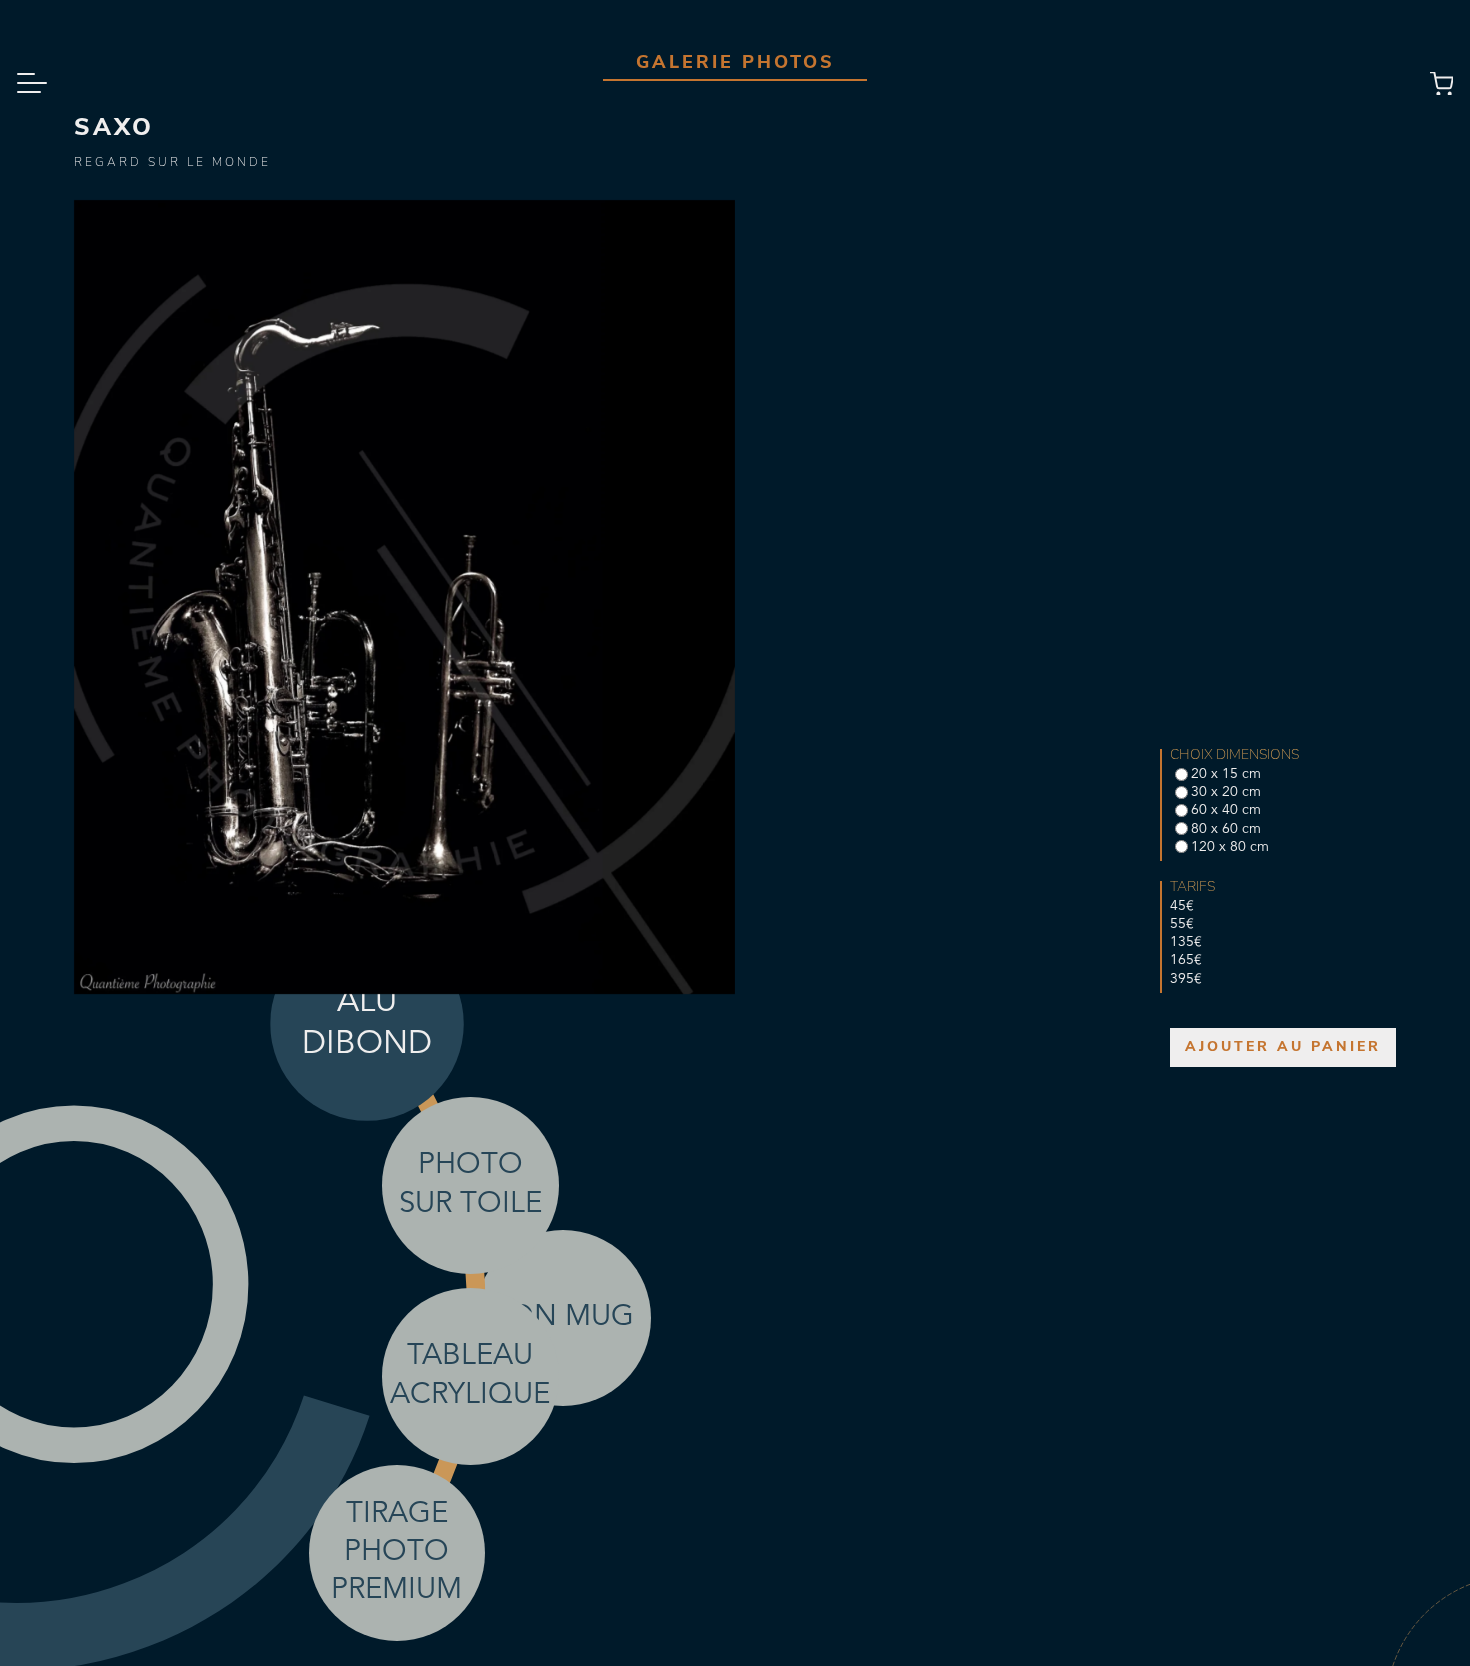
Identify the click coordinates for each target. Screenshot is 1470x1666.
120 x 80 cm (1230, 847)
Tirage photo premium (396, 1552)
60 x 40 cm (1226, 810)
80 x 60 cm (1226, 829)
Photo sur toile (470, 1184)
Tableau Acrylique (470, 1375)
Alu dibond (367, 1023)
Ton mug (563, 1317)
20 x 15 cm (1226, 774)
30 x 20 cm (1226, 792)
